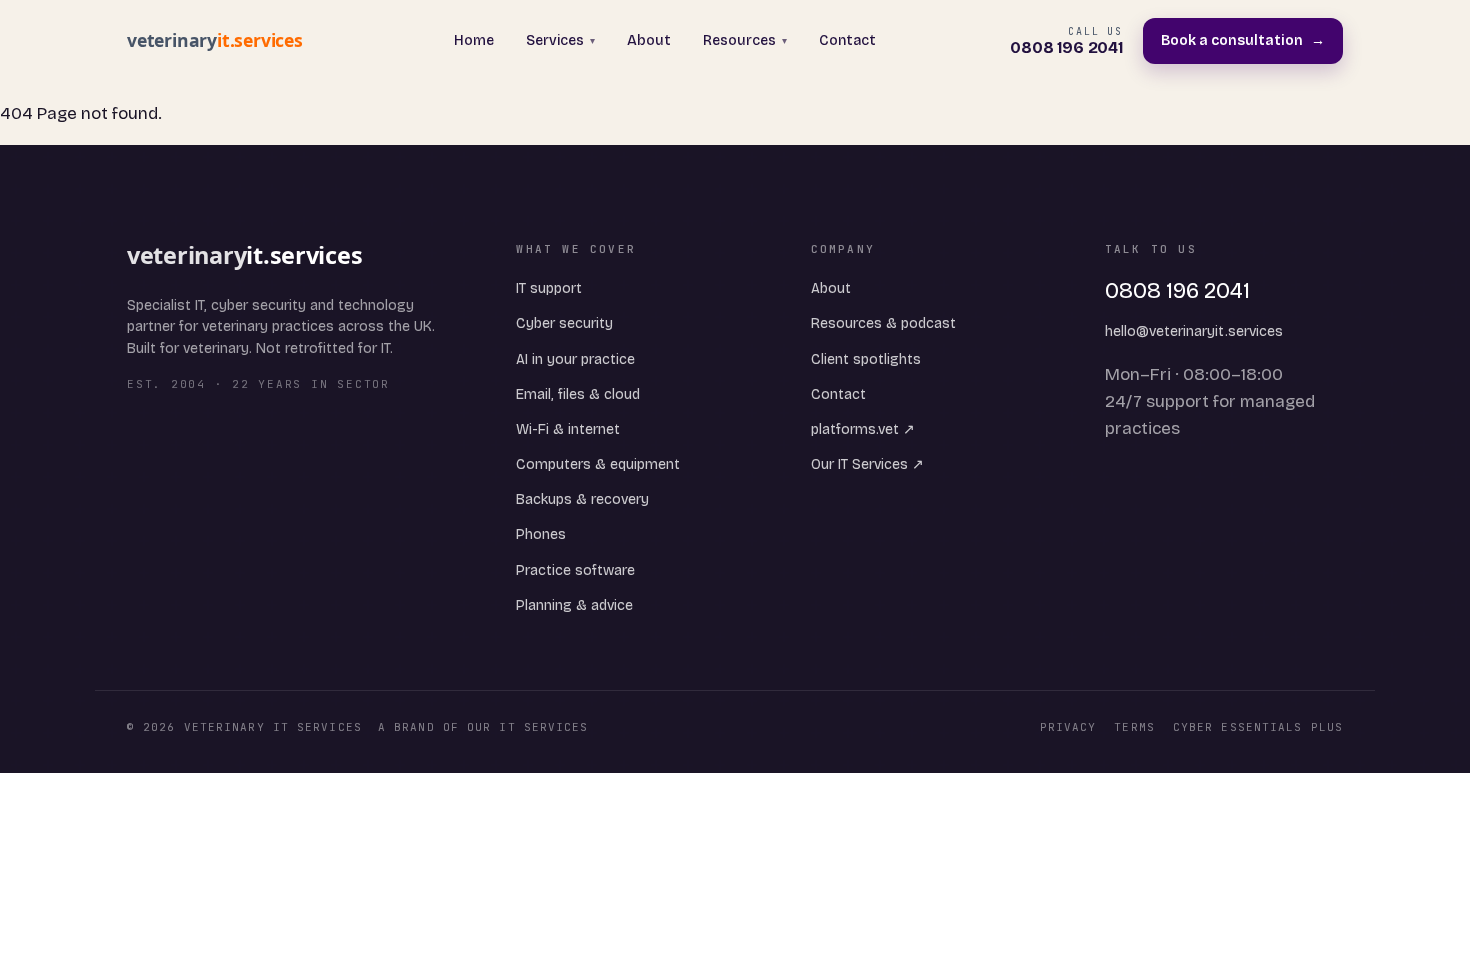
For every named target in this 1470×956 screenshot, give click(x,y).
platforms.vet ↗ (863, 429)
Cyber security (564, 323)
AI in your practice (575, 359)
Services (560, 40)
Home (474, 40)
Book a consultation (1243, 40)
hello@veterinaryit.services (1194, 331)
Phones (541, 534)
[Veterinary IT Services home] (223, 41)
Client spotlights (866, 359)
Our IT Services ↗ (867, 464)
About (649, 40)
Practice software (575, 570)
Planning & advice (574, 605)
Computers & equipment (598, 464)
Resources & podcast (883, 323)
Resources (745, 40)
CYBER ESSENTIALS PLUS (1258, 727)
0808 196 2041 (1177, 291)
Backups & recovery (582, 499)
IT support (549, 288)
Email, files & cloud (578, 394)
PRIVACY (1068, 727)
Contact (847, 40)
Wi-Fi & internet (568, 429)
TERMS (1134, 727)
